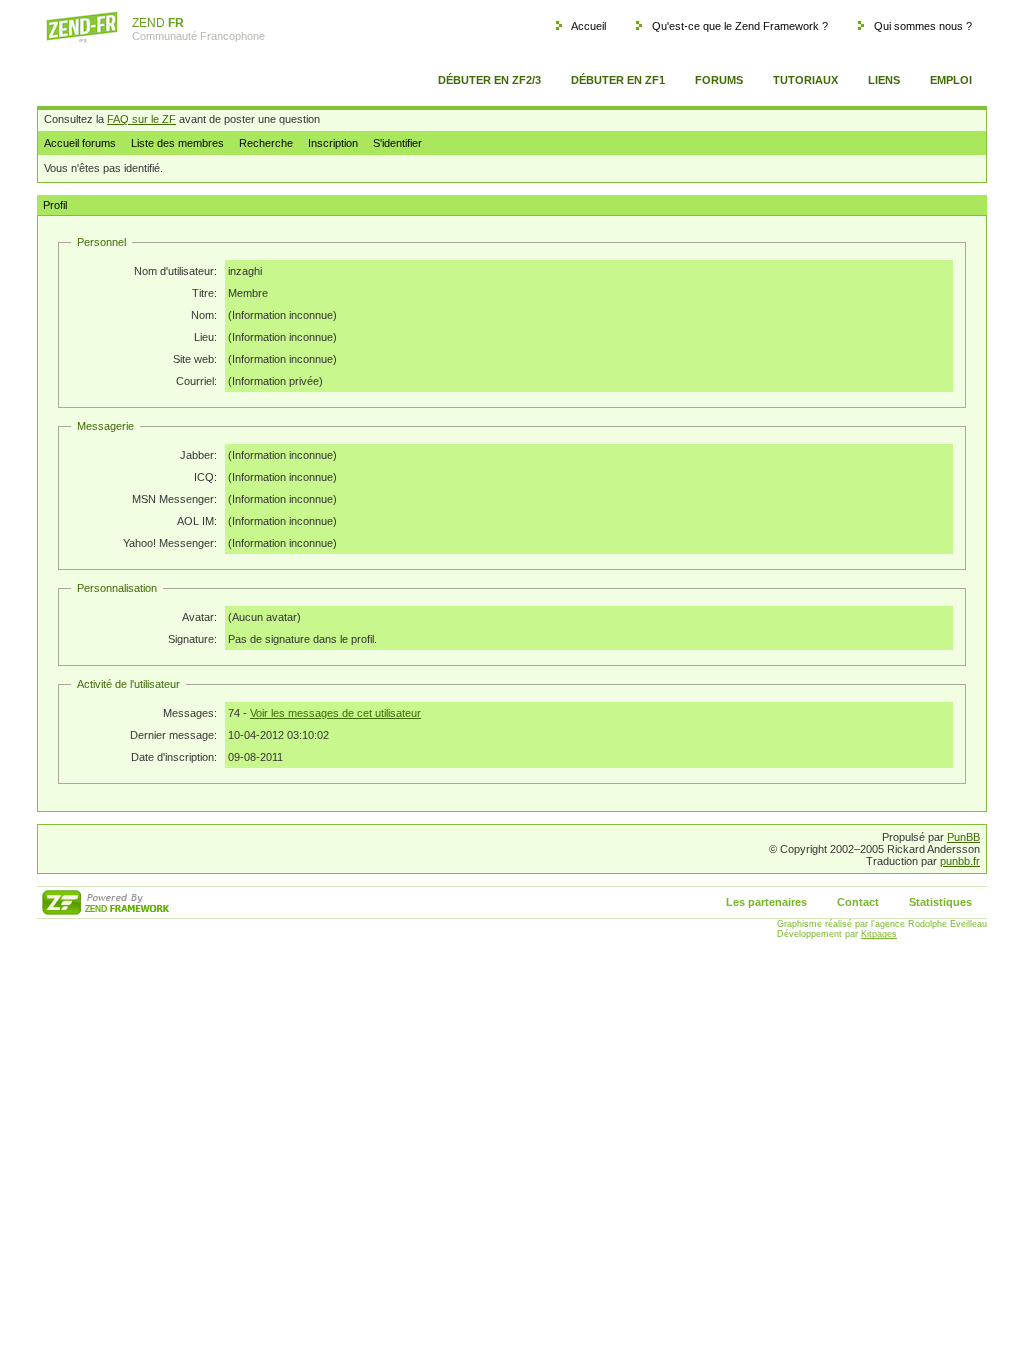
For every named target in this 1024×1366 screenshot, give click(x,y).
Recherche (266, 143)
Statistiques (940, 902)
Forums (719, 80)
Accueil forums (80, 143)
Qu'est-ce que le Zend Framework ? (740, 26)
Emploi (951, 80)
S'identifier (397, 143)
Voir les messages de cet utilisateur (335, 713)
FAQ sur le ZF (141, 119)
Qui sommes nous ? (923, 26)
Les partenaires (766, 902)
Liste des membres (177, 143)
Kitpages (879, 934)
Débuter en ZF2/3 (489, 80)
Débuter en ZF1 (618, 80)
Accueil (588, 26)
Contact (858, 902)
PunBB (963, 837)
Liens (884, 80)
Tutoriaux (805, 80)
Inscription (333, 143)
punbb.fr (960, 861)
